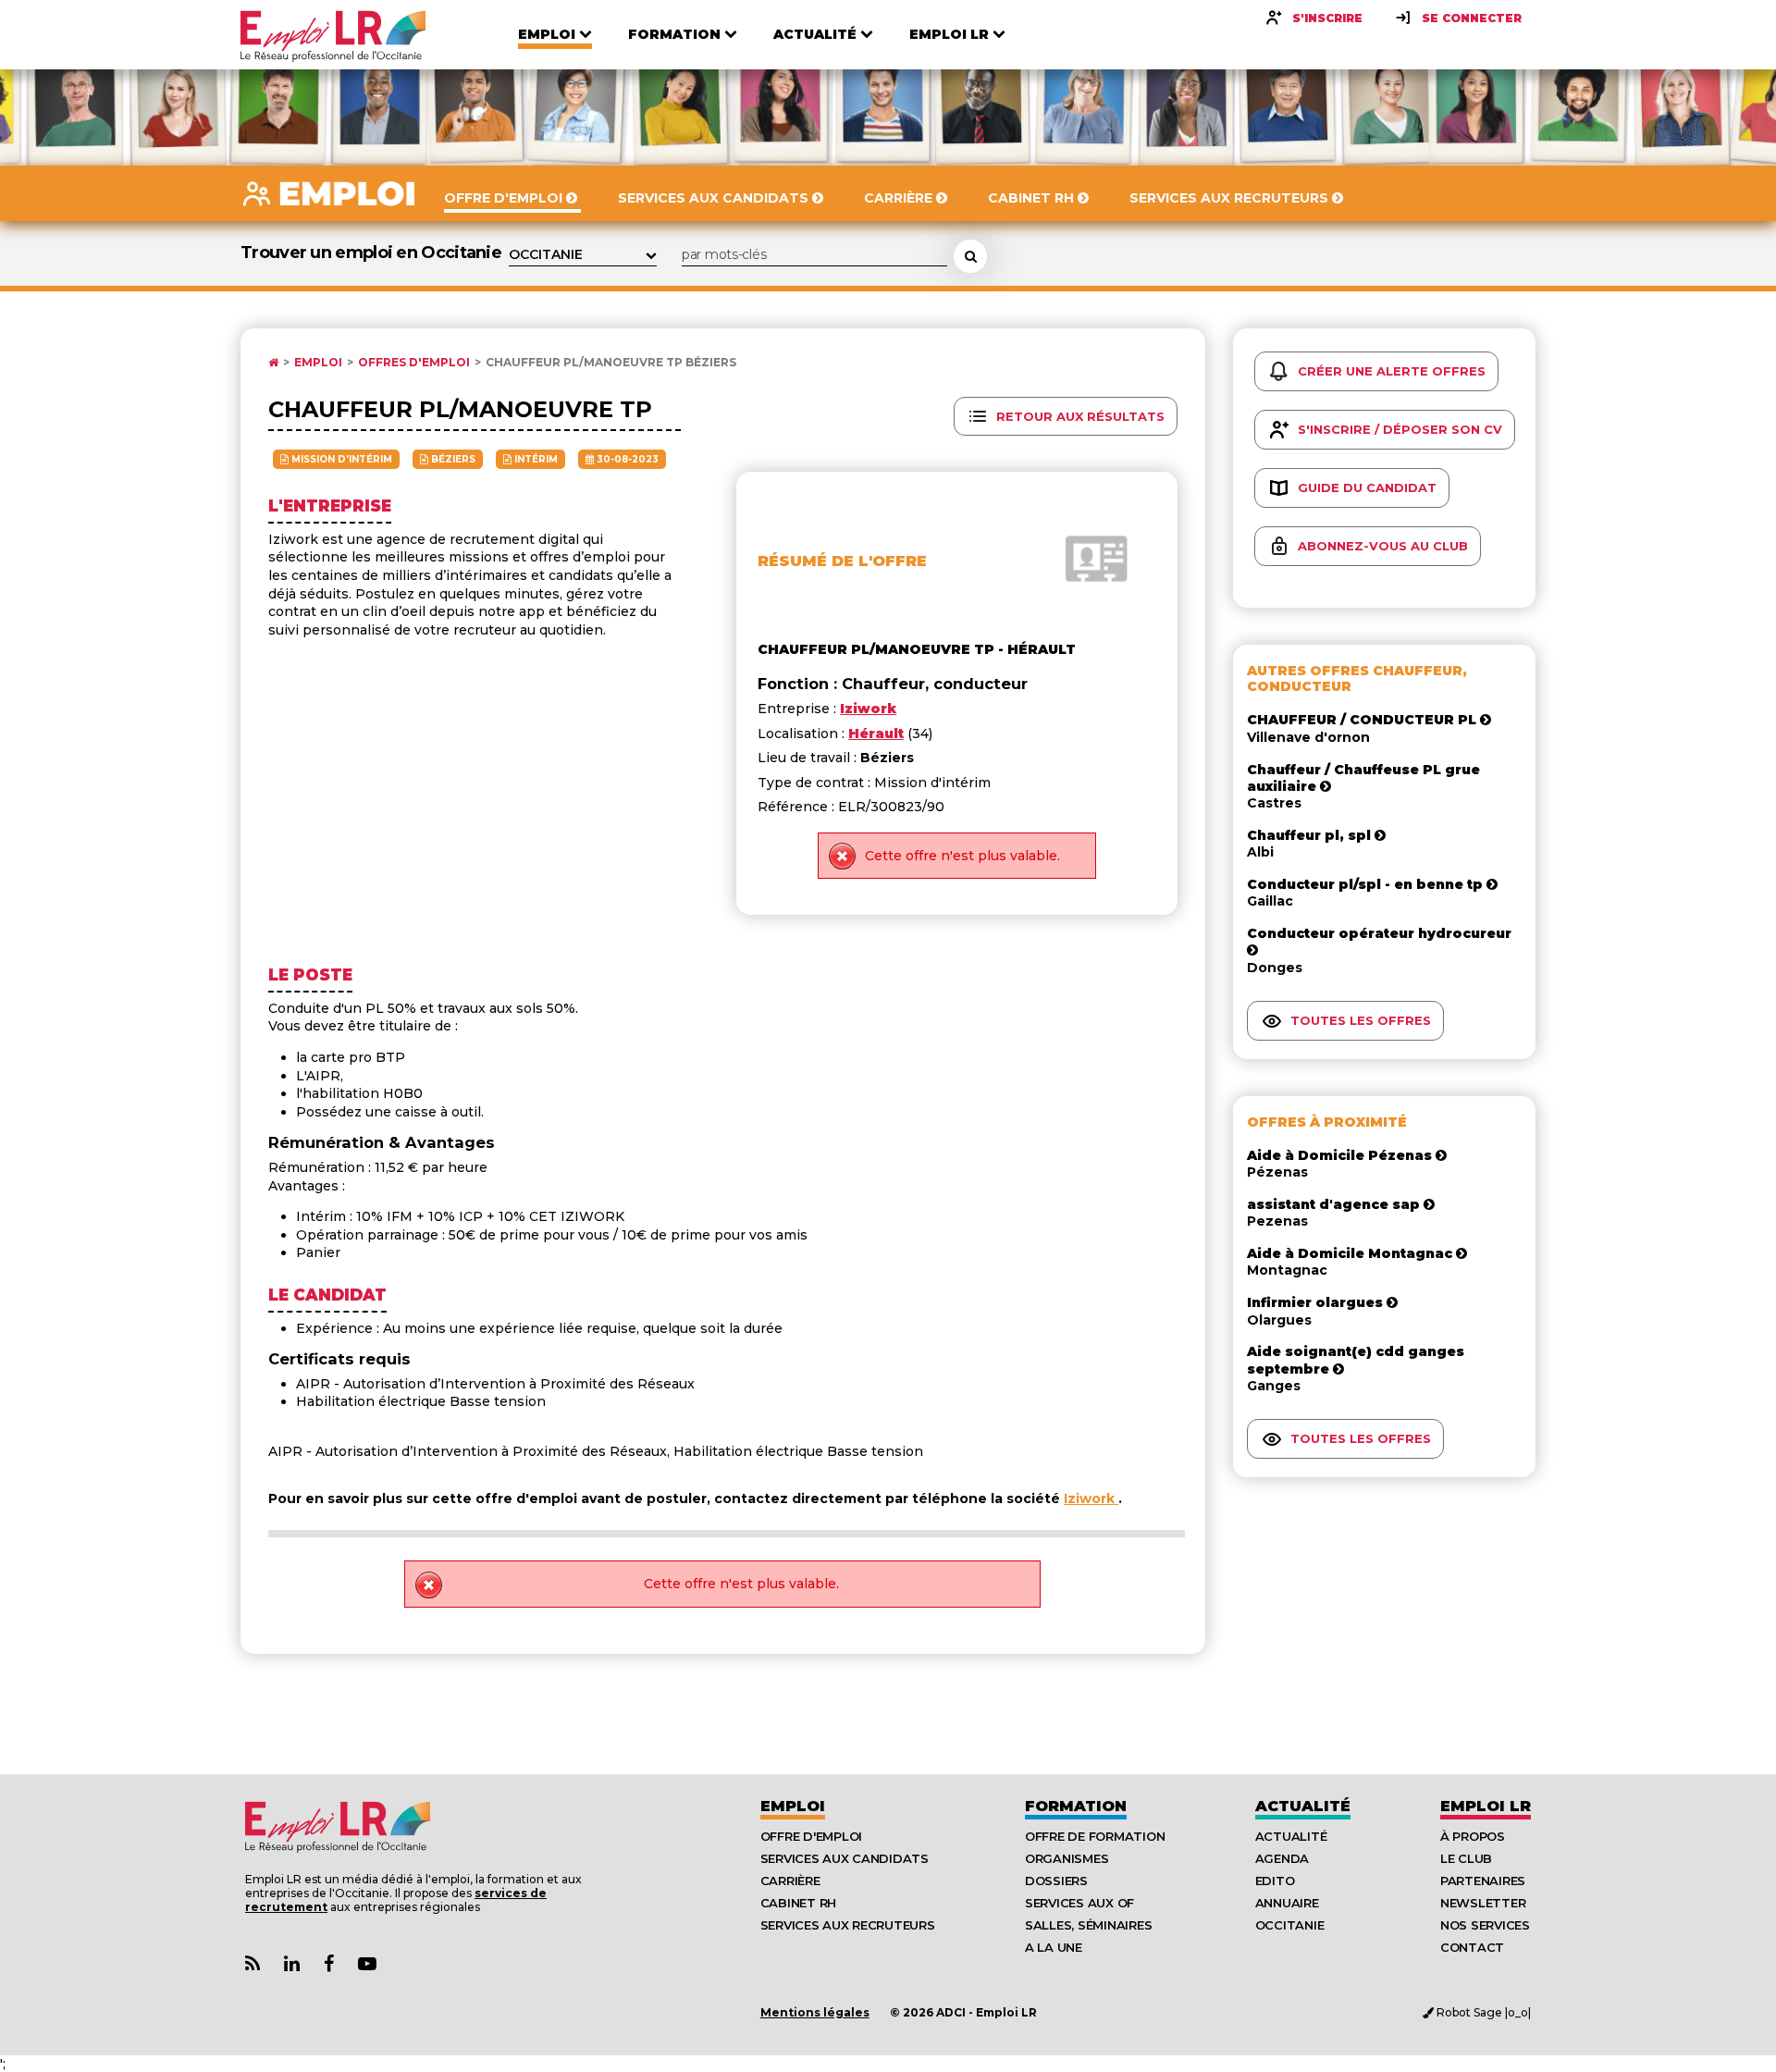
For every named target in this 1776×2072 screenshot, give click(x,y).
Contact (1472, 1947)
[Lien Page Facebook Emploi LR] (329, 1964)
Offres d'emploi (414, 363)
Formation (1076, 1806)
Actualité (1303, 1806)
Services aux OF (1079, 1903)
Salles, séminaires (1088, 1925)
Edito (1275, 1881)
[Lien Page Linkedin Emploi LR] (292, 1964)
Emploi (318, 363)
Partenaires (1483, 1881)
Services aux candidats (845, 1858)
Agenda (1282, 1858)
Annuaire (1287, 1903)
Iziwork (1091, 1498)
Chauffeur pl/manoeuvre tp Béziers (611, 363)
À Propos (1473, 1836)
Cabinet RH (798, 1903)
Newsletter (1483, 1903)
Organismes (1067, 1858)
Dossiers (1056, 1881)
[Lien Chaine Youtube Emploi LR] (367, 1964)
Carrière (790, 1881)
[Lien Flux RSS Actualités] (253, 1964)
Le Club (1466, 1858)
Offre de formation (1095, 1836)
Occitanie (1290, 1925)
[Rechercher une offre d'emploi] (970, 256)
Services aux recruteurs (848, 1925)
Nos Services (1485, 1925)
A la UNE (1054, 1947)
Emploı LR (1486, 1806)
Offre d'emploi (811, 1836)
